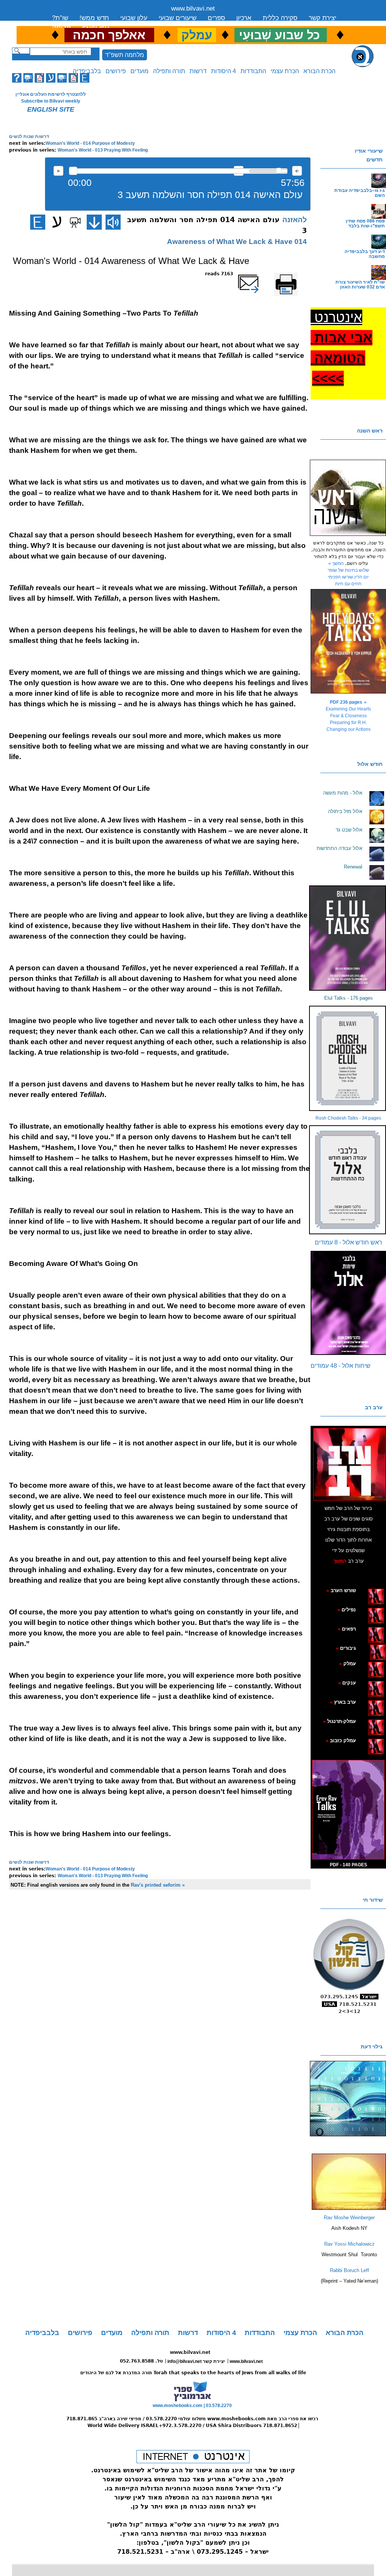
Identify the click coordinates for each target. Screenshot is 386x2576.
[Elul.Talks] (348, 938)
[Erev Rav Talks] (348, 1810)
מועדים (139, 71)
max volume (297, 171)
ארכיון (244, 18)
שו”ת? (60, 18)
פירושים (116, 71)
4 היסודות (224, 71)
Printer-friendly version (294, 277)
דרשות (198, 71)
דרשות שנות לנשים (29, 137)
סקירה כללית (280, 18)
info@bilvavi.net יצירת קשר (196, 2361)
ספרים (216, 18)
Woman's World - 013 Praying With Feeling (103, 150)
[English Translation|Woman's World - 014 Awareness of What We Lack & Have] (38, 222)
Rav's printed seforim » (158, 1885)
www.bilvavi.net (193, 8)
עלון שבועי (134, 18)
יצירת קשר (322, 18)
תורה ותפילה (169, 71)
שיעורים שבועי (178, 18)
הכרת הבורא (319, 71)
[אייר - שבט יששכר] (368, 1648)
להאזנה (58, 171)
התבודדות (253, 71)
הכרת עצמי (285, 71)
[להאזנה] (113, 222)
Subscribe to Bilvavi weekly (51, 101)
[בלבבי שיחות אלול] (348, 1303)
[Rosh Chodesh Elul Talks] (348, 1058)
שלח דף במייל (258, 274)
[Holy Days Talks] (348, 641)
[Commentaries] (349, 2208)
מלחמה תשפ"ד (125, 55)
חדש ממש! (94, 18)
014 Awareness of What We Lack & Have (237, 242)
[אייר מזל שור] (364, 1629)
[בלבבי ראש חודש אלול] (348, 1180)
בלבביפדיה (87, 71)
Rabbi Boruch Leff (349, 2270)
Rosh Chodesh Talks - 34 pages (348, 1118)
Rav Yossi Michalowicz (349, 2244)
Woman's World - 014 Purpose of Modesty (90, 143)
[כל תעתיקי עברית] (367, 1648)
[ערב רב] (349, 1464)
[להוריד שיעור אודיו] (94, 222)
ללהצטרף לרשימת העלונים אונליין (51, 94)
